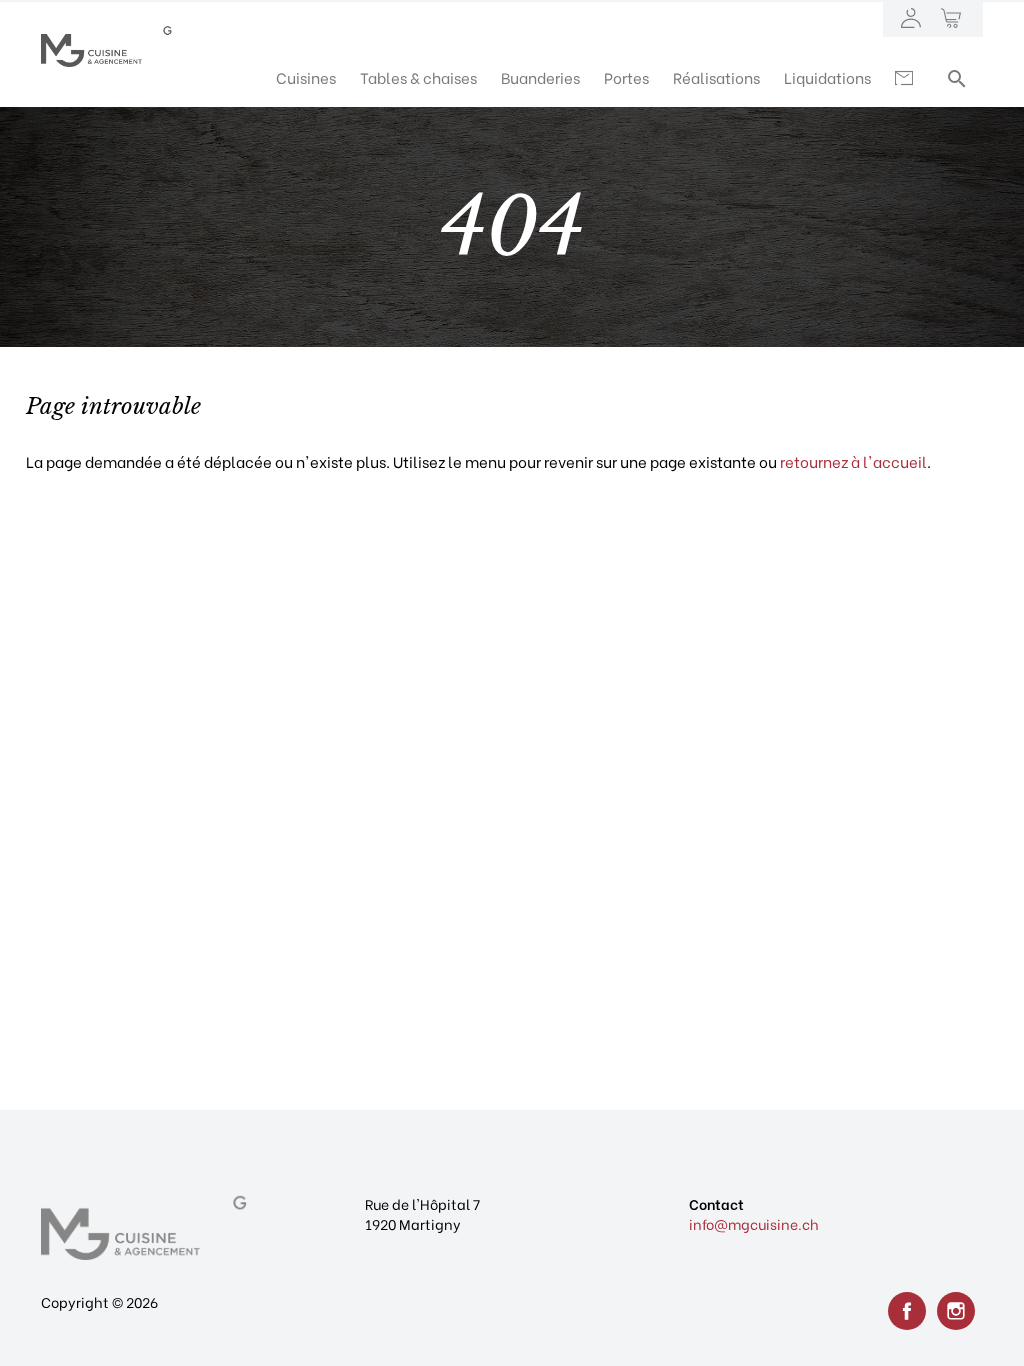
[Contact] (906, 77)
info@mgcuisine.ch (754, 1223)
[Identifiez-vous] (911, 19)
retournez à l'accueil (853, 461)
